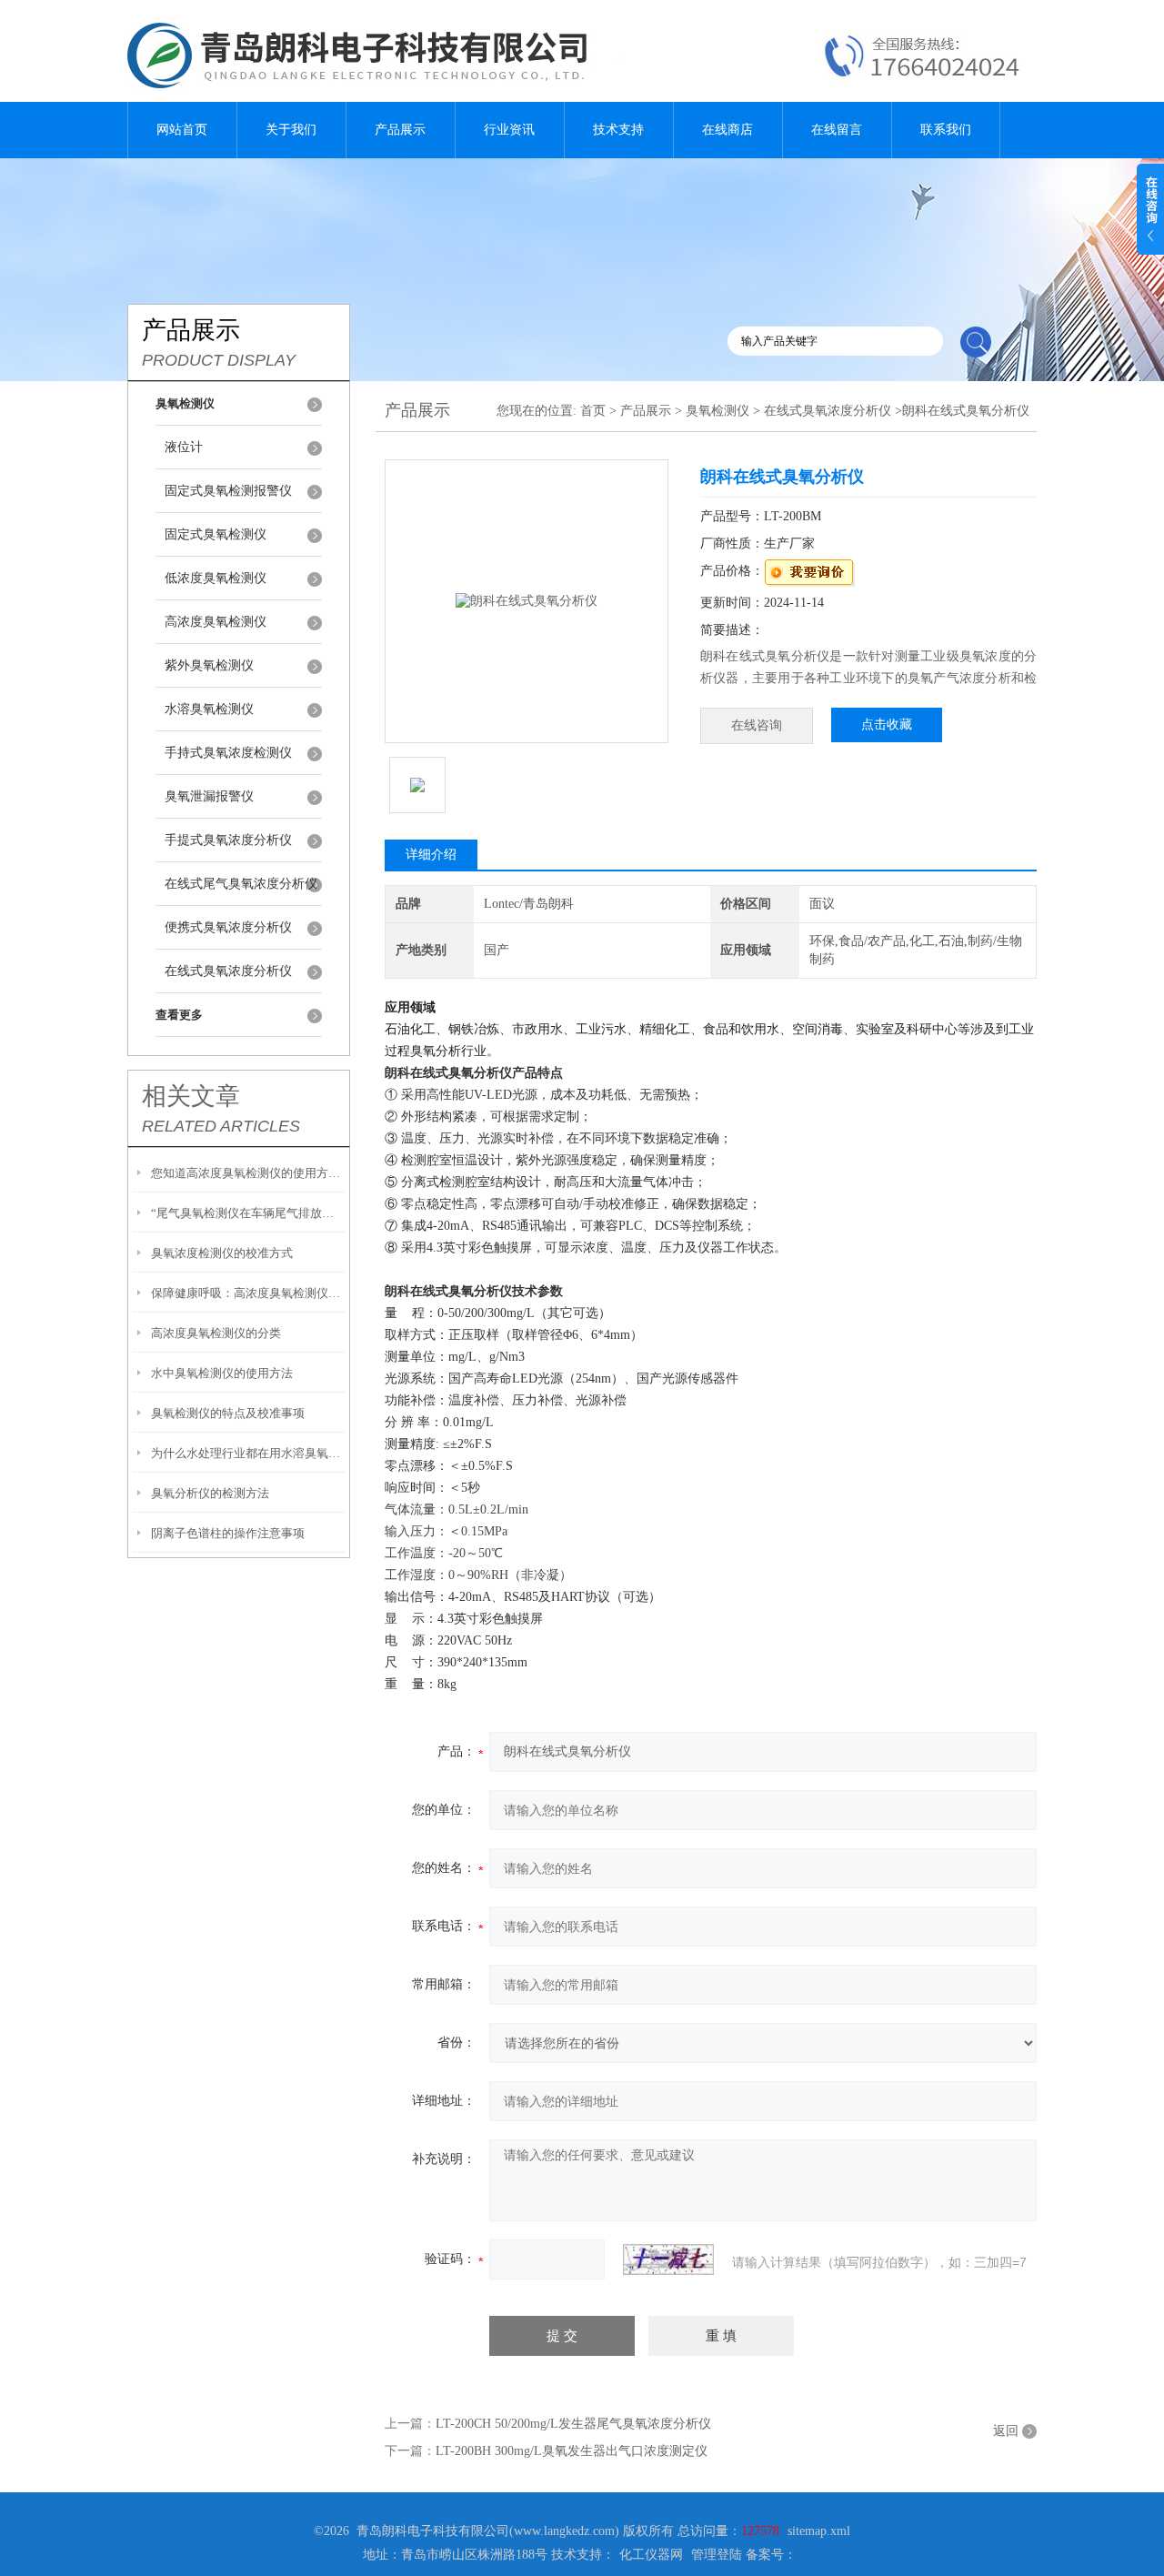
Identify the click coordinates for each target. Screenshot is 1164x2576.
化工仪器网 (651, 2555)
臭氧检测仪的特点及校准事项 (228, 1413)
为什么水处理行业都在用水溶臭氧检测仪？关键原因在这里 (248, 1453)
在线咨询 (757, 725)
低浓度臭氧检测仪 (216, 578)
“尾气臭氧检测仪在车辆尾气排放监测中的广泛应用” (248, 1213)
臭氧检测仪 (717, 411)
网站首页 (182, 130)
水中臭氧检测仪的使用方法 (222, 1373)
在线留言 (837, 130)
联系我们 (946, 130)
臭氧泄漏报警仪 (209, 796)
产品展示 (400, 130)
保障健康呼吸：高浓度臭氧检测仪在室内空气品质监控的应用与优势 (248, 1293)
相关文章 (191, 1096)
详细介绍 (431, 855)
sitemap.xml (819, 2531)
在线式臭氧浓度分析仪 (228, 971)
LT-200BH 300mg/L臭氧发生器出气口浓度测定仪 (572, 2451)
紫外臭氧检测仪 (209, 665)
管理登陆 (717, 2555)
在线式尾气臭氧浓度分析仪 (241, 884)
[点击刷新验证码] (668, 2259)
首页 (593, 411)
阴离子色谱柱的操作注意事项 (228, 1533)
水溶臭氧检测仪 (209, 709)
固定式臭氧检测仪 (216, 534)
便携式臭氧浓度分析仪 (228, 927)
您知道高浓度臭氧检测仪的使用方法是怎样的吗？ (248, 1173)
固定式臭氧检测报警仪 (228, 491)
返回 (1006, 2431)
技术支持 (618, 130)
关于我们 (291, 130)
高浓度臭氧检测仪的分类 (216, 1333)
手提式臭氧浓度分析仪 (228, 840)
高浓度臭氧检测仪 (216, 622)
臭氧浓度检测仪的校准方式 (222, 1253)
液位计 (184, 447)
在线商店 (727, 130)
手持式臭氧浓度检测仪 (228, 753)
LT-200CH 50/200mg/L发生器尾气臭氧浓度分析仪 (573, 2424)
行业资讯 (509, 130)
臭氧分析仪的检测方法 (210, 1493)
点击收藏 (887, 724)
